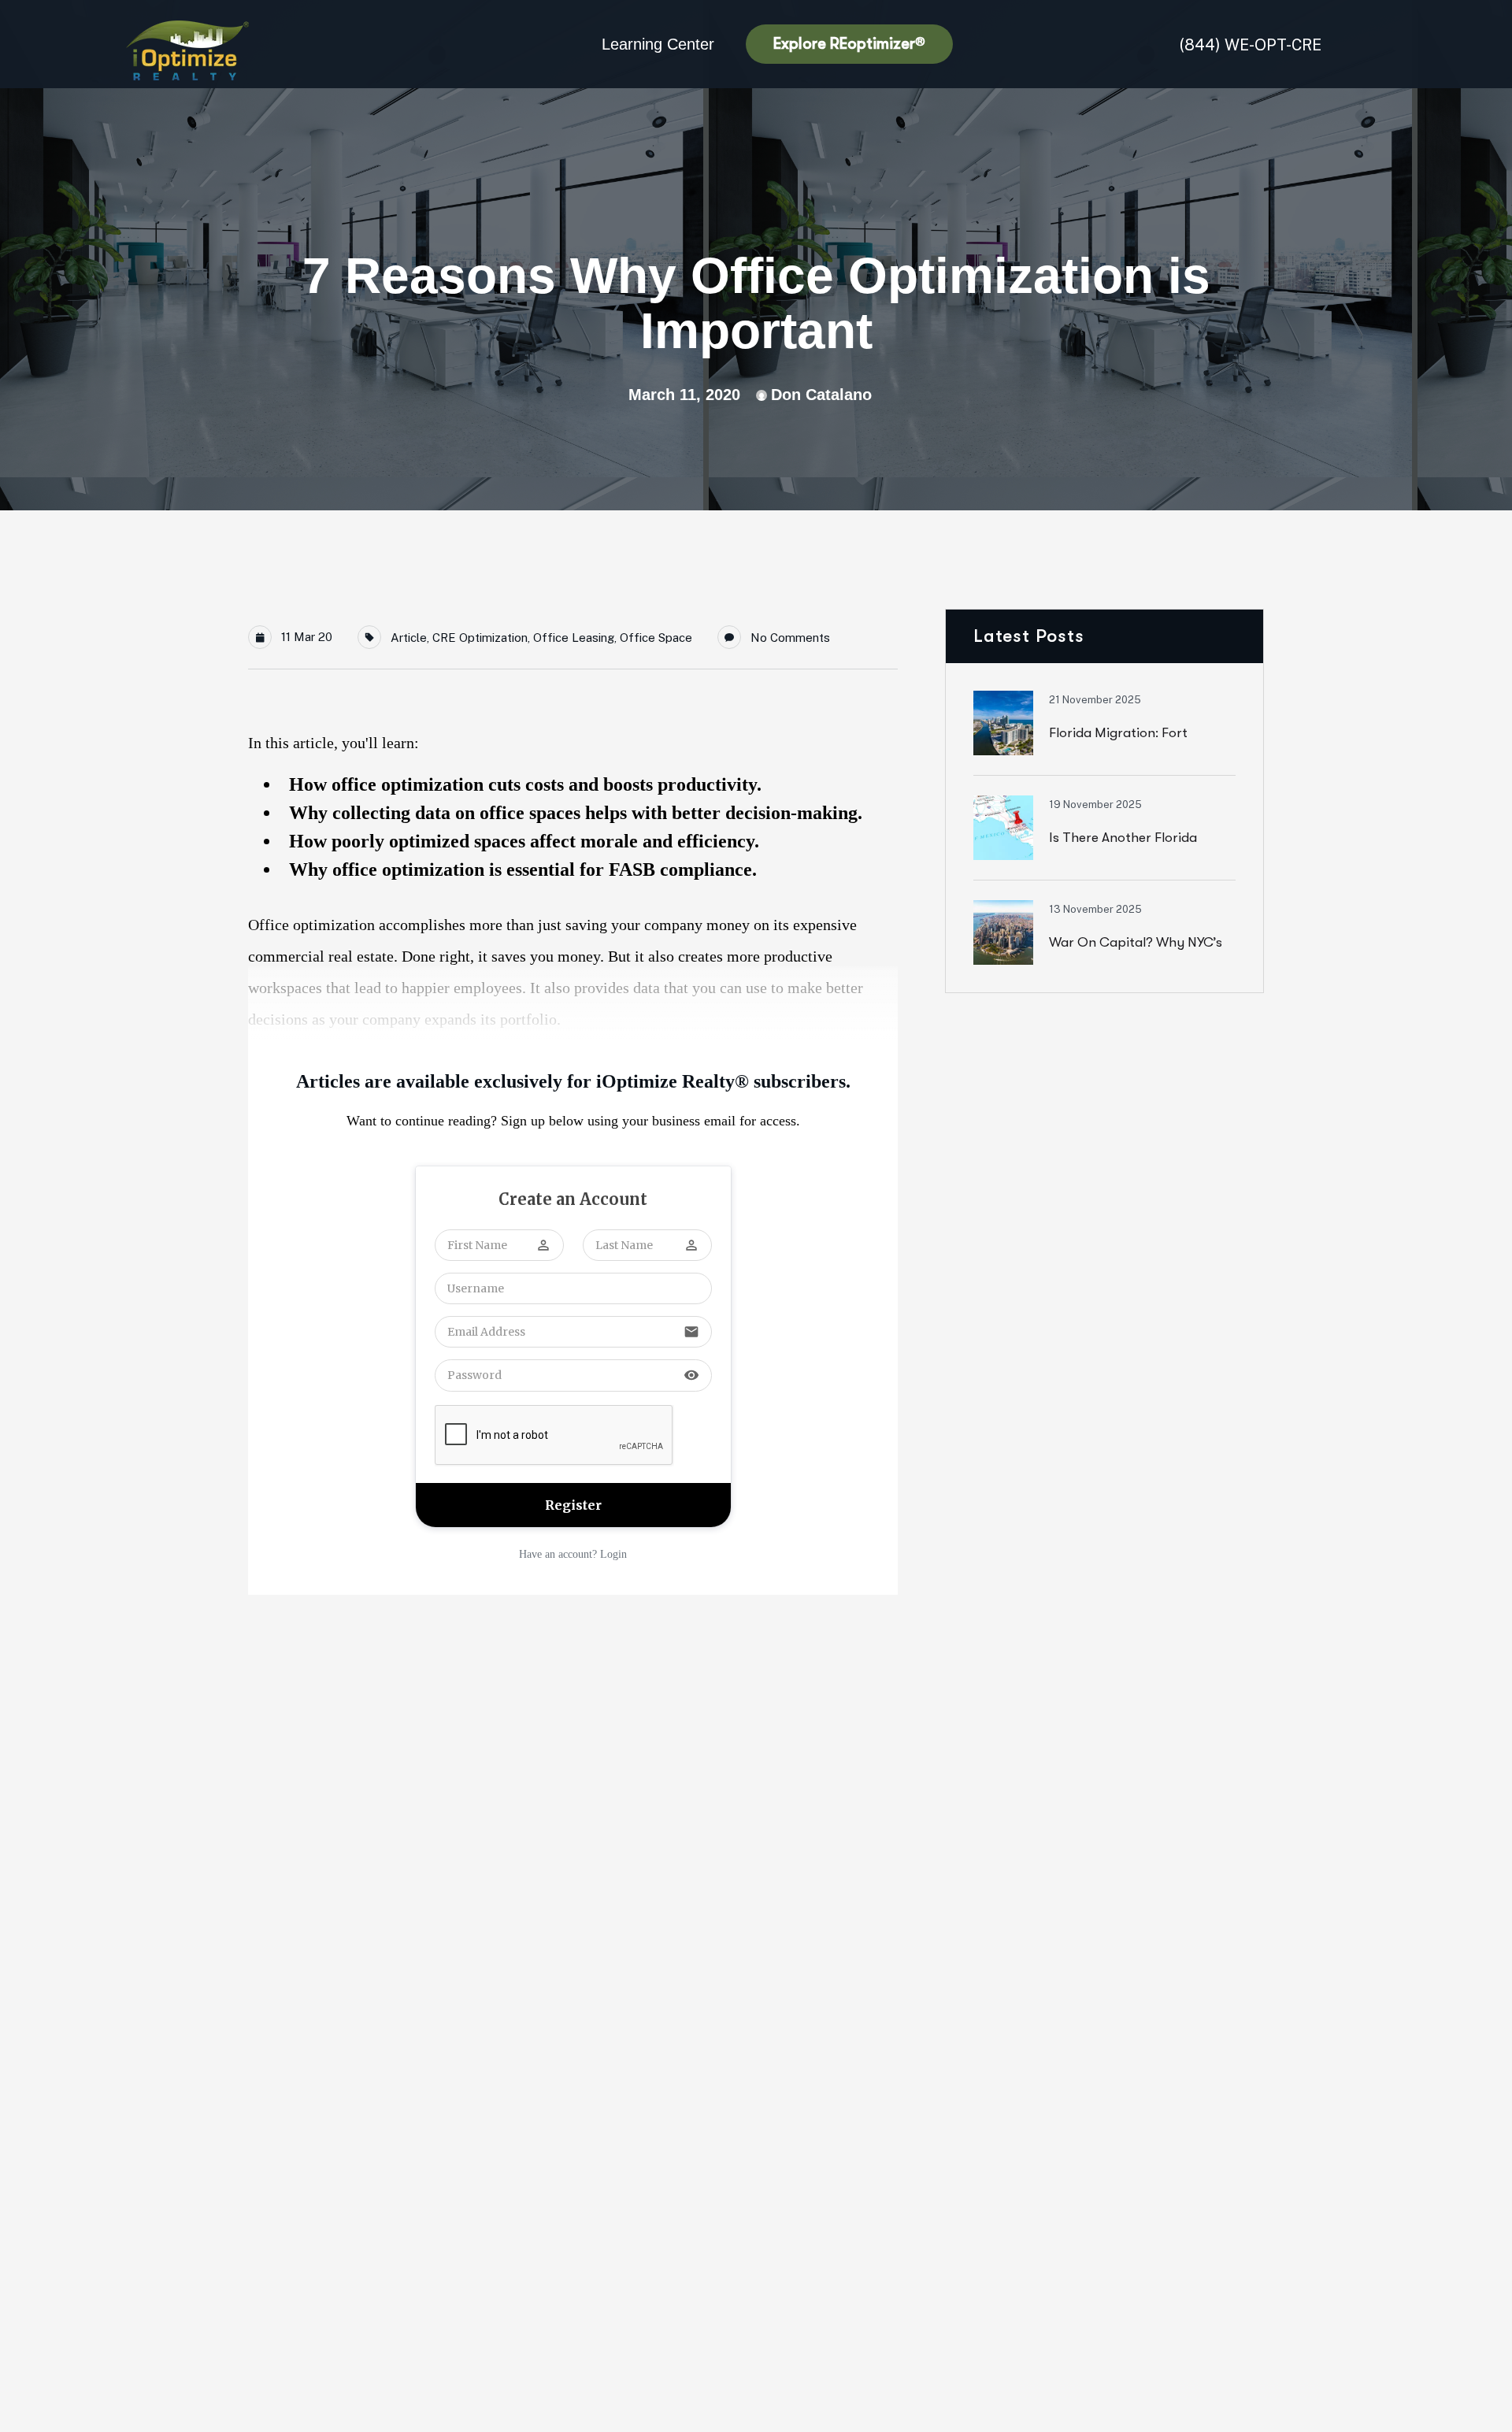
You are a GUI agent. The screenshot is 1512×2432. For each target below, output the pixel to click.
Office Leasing (574, 638)
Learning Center (658, 44)
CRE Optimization (480, 638)
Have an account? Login (573, 1554)
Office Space (656, 638)
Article (409, 638)
